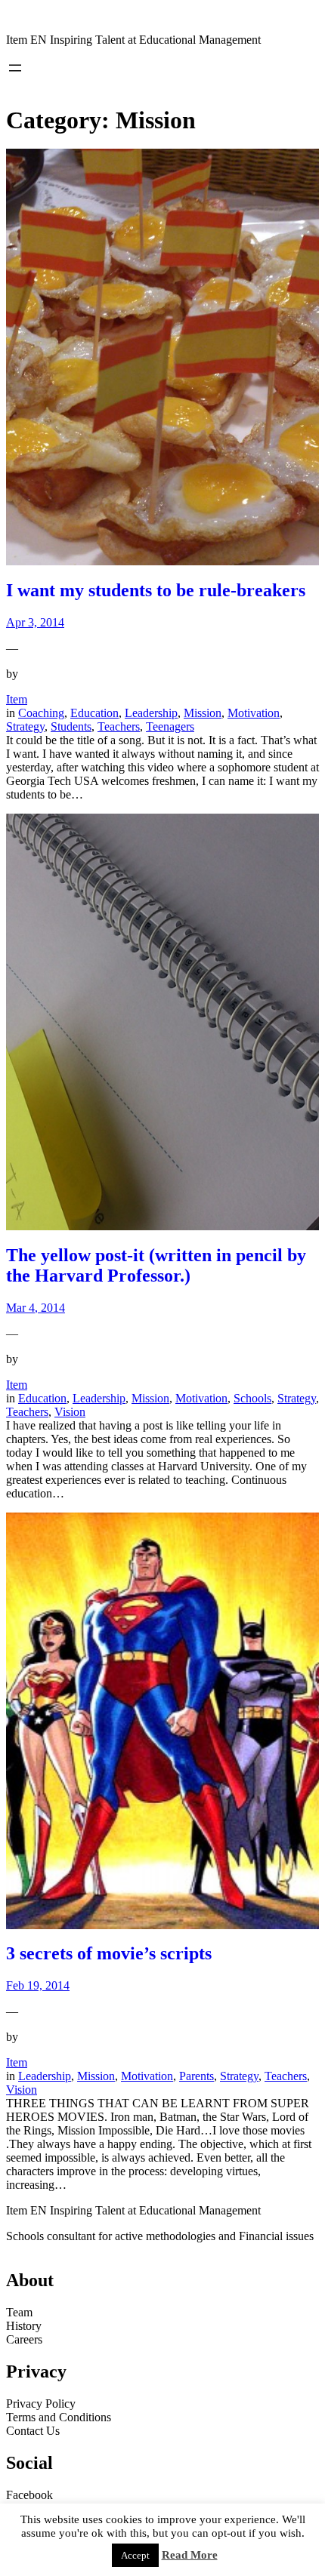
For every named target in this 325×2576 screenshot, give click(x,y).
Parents (197, 2076)
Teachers (119, 726)
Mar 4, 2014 (36, 1308)
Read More (190, 2555)
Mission (203, 713)
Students (71, 726)
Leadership (151, 713)
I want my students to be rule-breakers (156, 590)
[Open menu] (15, 68)
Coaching (41, 713)
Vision (70, 1412)
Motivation (254, 713)
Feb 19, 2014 (38, 1985)
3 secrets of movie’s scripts (109, 1953)
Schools (252, 1398)
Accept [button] (135, 2555)
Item (17, 699)
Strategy (25, 726)
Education (94, 713)
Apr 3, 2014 (35, 622)
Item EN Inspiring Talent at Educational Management (133, 40)
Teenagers (170, 726)
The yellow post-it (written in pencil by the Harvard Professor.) (156, 1265)
